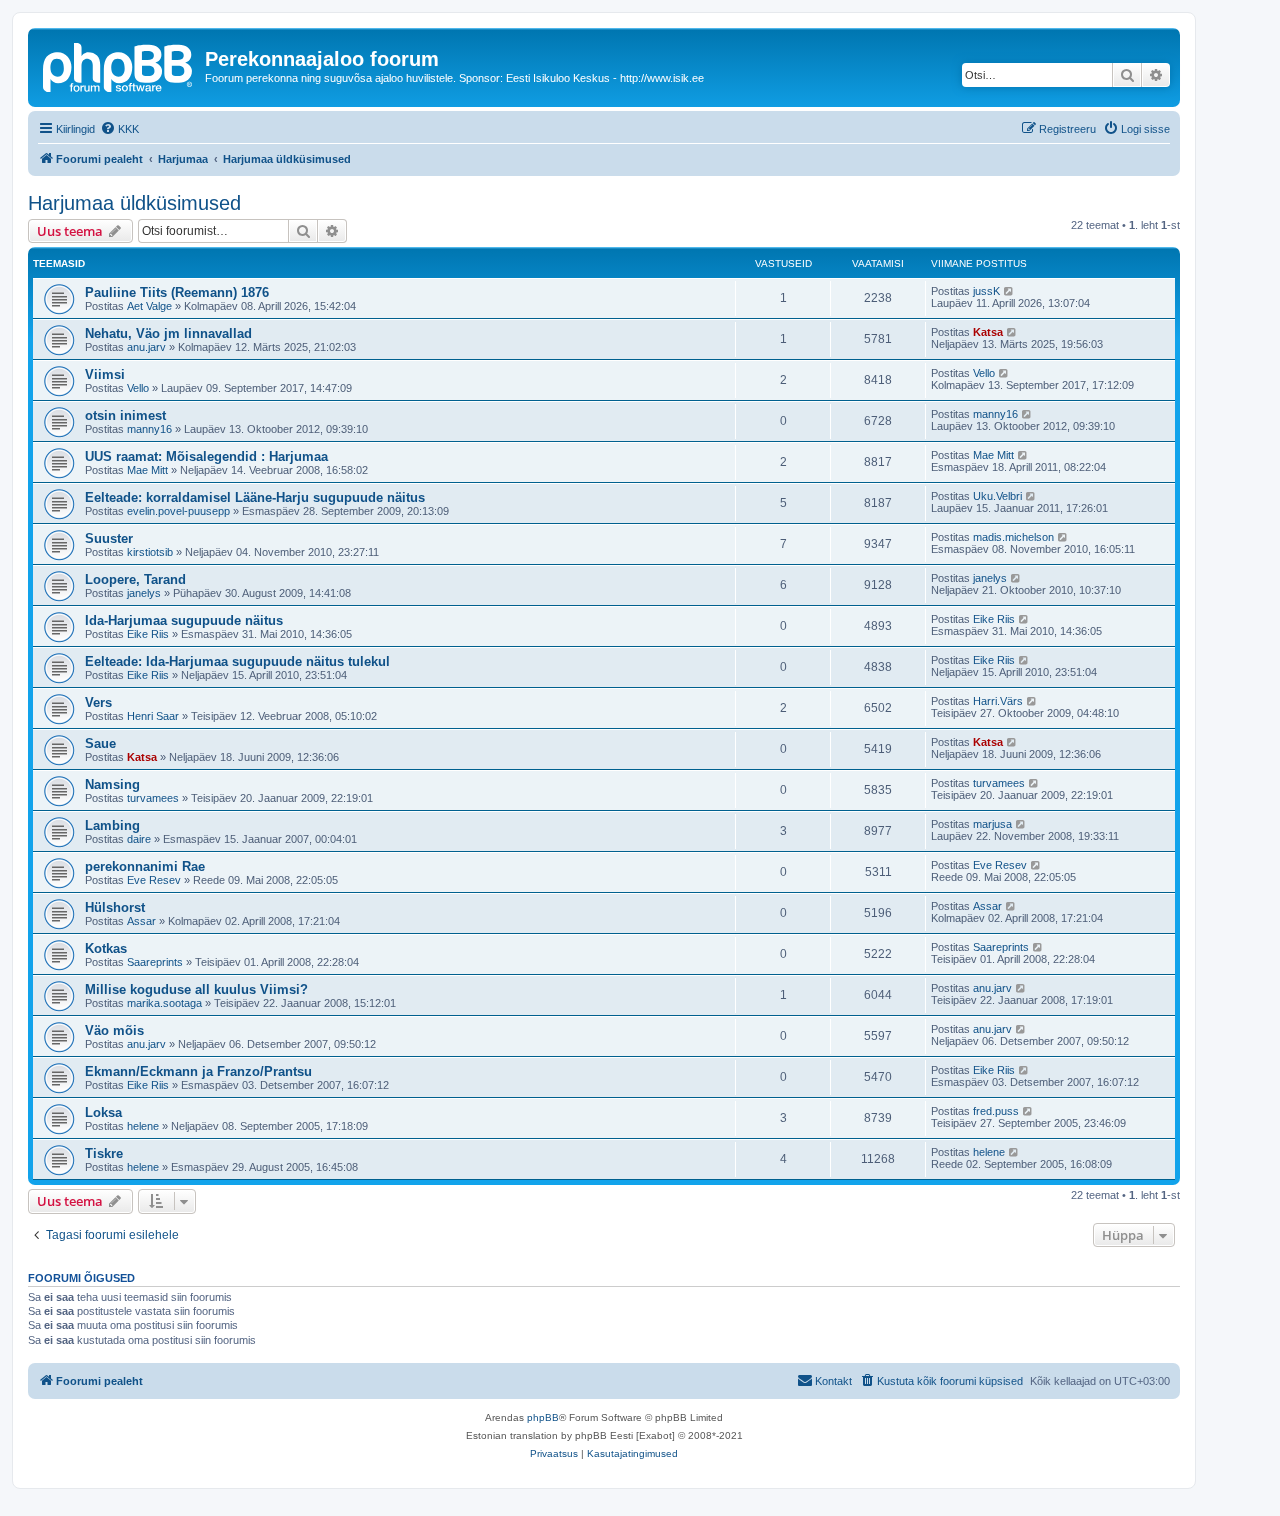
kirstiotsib (150, 552)
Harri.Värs (998, 701)
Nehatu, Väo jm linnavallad (168, 333)
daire (139, 839)
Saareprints (155, 962)
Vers (98, 702)
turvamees (153, 798)
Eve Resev (154, 880)
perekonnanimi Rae (145, 866)
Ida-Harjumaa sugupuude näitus (184, 620)
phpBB (543, 1417)
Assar (141, 921)
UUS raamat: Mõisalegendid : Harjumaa (206, 456)
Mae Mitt (147, 470)
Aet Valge (149, 306)
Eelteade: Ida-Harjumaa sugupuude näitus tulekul (237, 661)
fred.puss (996, 1111)
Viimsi (105, 374)
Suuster (109, 538)
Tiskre (104, 1153)
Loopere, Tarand (135, 579)
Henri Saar (153, 716)
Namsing (112, 784)
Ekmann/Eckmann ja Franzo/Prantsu (198, 1071)
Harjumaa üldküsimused (134, 203)
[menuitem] (119, 129)
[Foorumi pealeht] (119, 65)
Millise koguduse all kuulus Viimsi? (196, 989)
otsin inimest (125, 415)
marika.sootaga (164, 1003)
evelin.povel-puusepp (178, 511)
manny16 (149, 429)
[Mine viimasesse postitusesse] (1009, 291)
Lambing (112, 825)
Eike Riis (148, 634)
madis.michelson (1013, 537)
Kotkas (106, 948)
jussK (986, 291)
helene (143, 1126)
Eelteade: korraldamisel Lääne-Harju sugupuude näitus (255, 497)
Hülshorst (115, 907)
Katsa (988, 332)
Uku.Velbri (997, 496)
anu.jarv (146, 347)
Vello (138, 388)
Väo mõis (114, 1030)
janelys (144, 593)
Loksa (103, 1112)
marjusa (992, 824)
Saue (100, 743)
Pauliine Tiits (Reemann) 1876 (177, 292)
